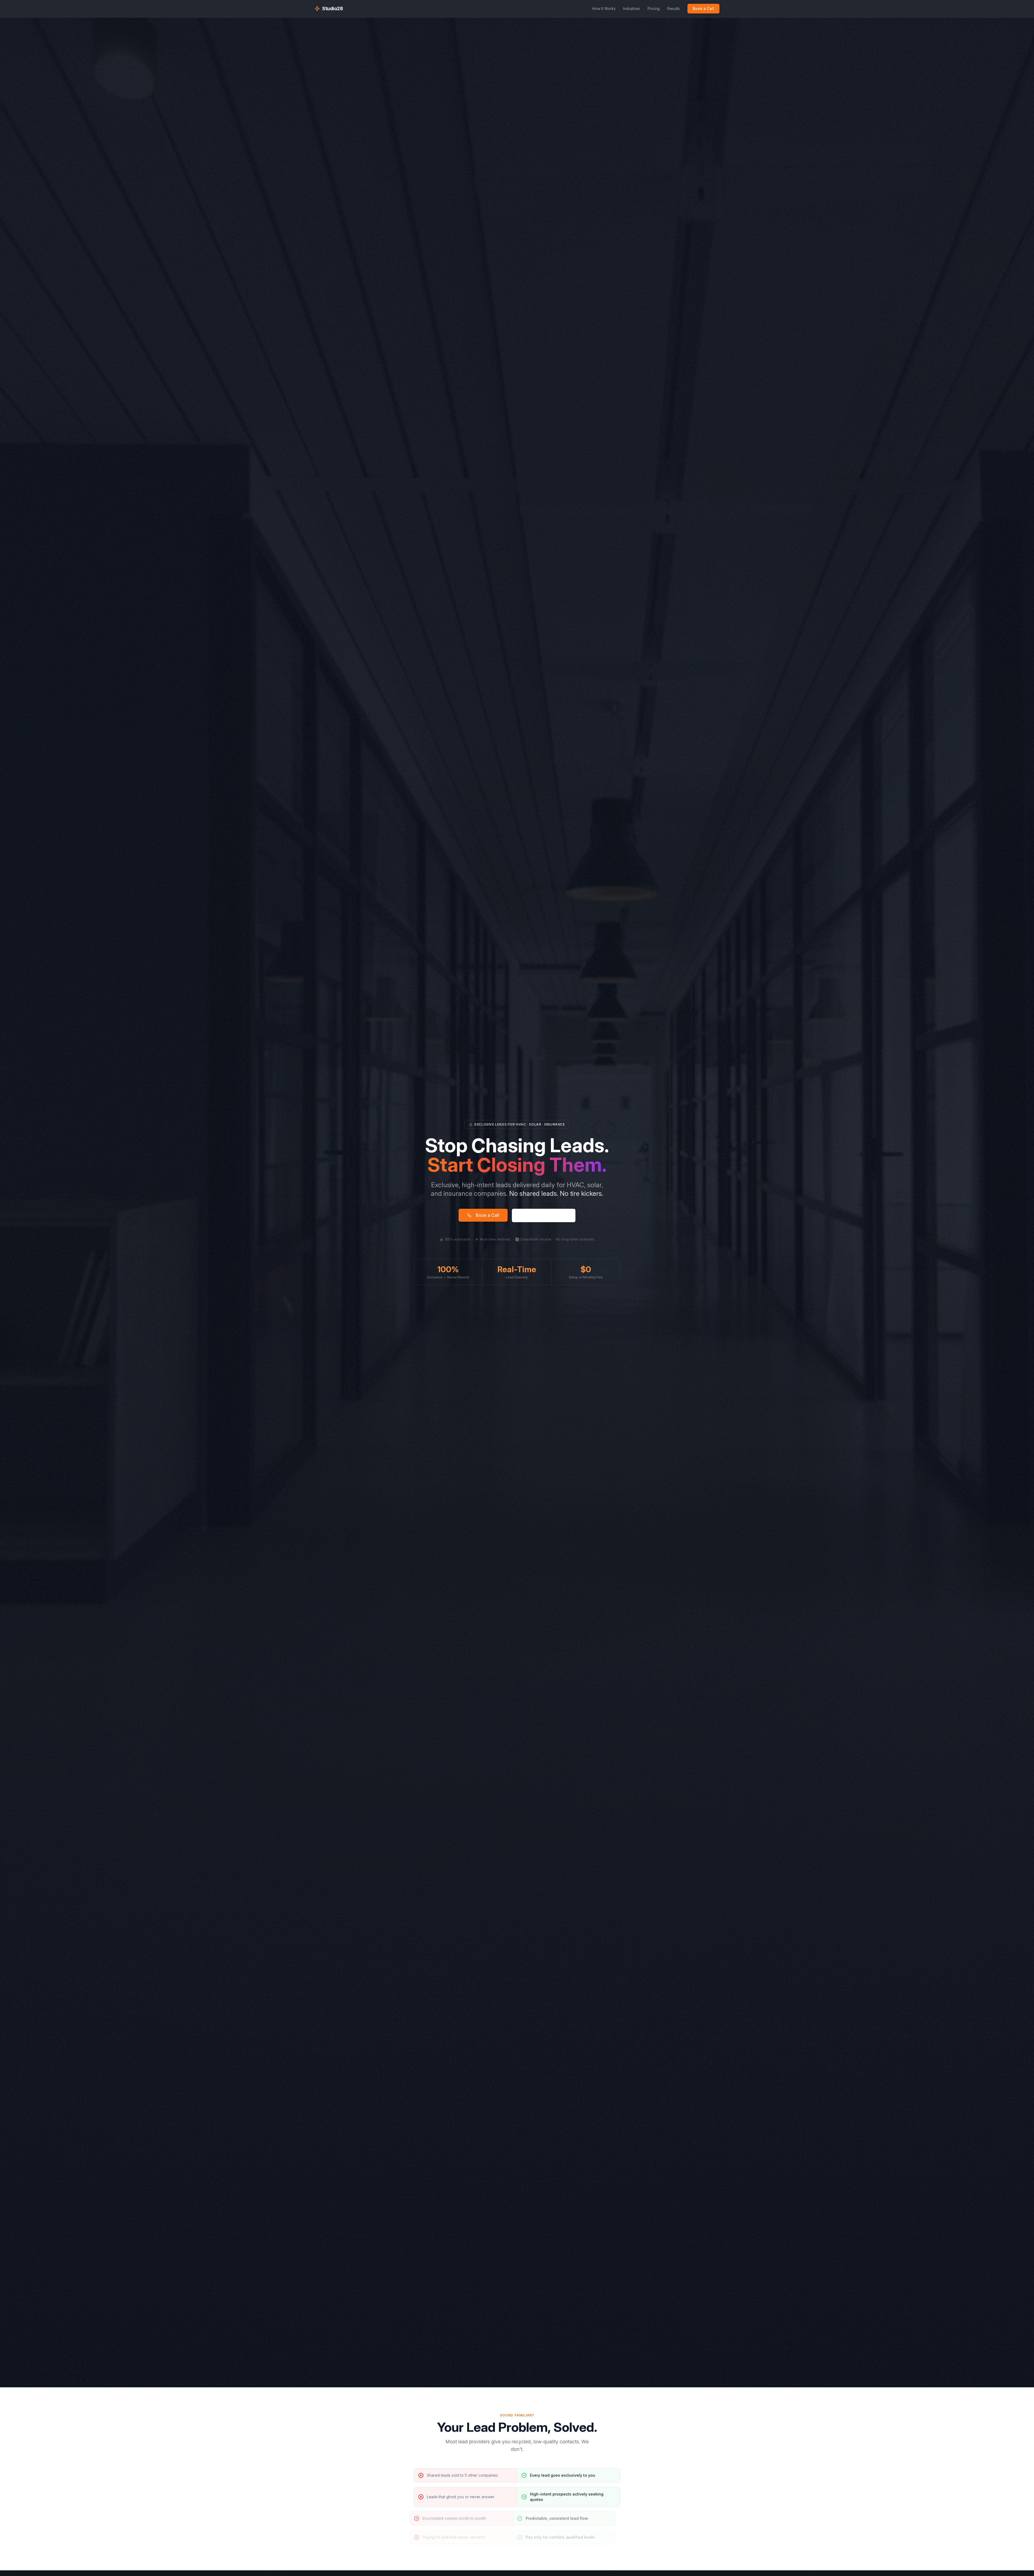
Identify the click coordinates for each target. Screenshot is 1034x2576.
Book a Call (703, 8)
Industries (632, 8)
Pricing (654, 8)
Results (674, 8)
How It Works (604, 8)
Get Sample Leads (539, 1215)
